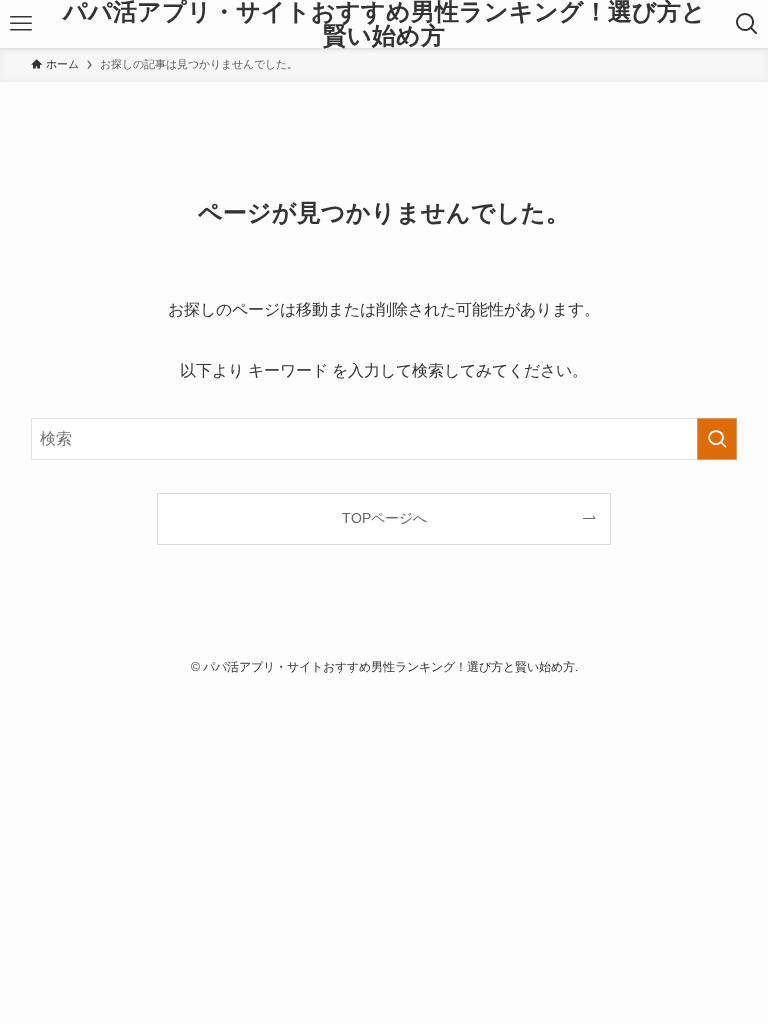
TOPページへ (384, 518)
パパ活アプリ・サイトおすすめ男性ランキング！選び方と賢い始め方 (384, 24)
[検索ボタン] (747, 24)
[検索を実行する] (717, 439)
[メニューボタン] (20, 24)
